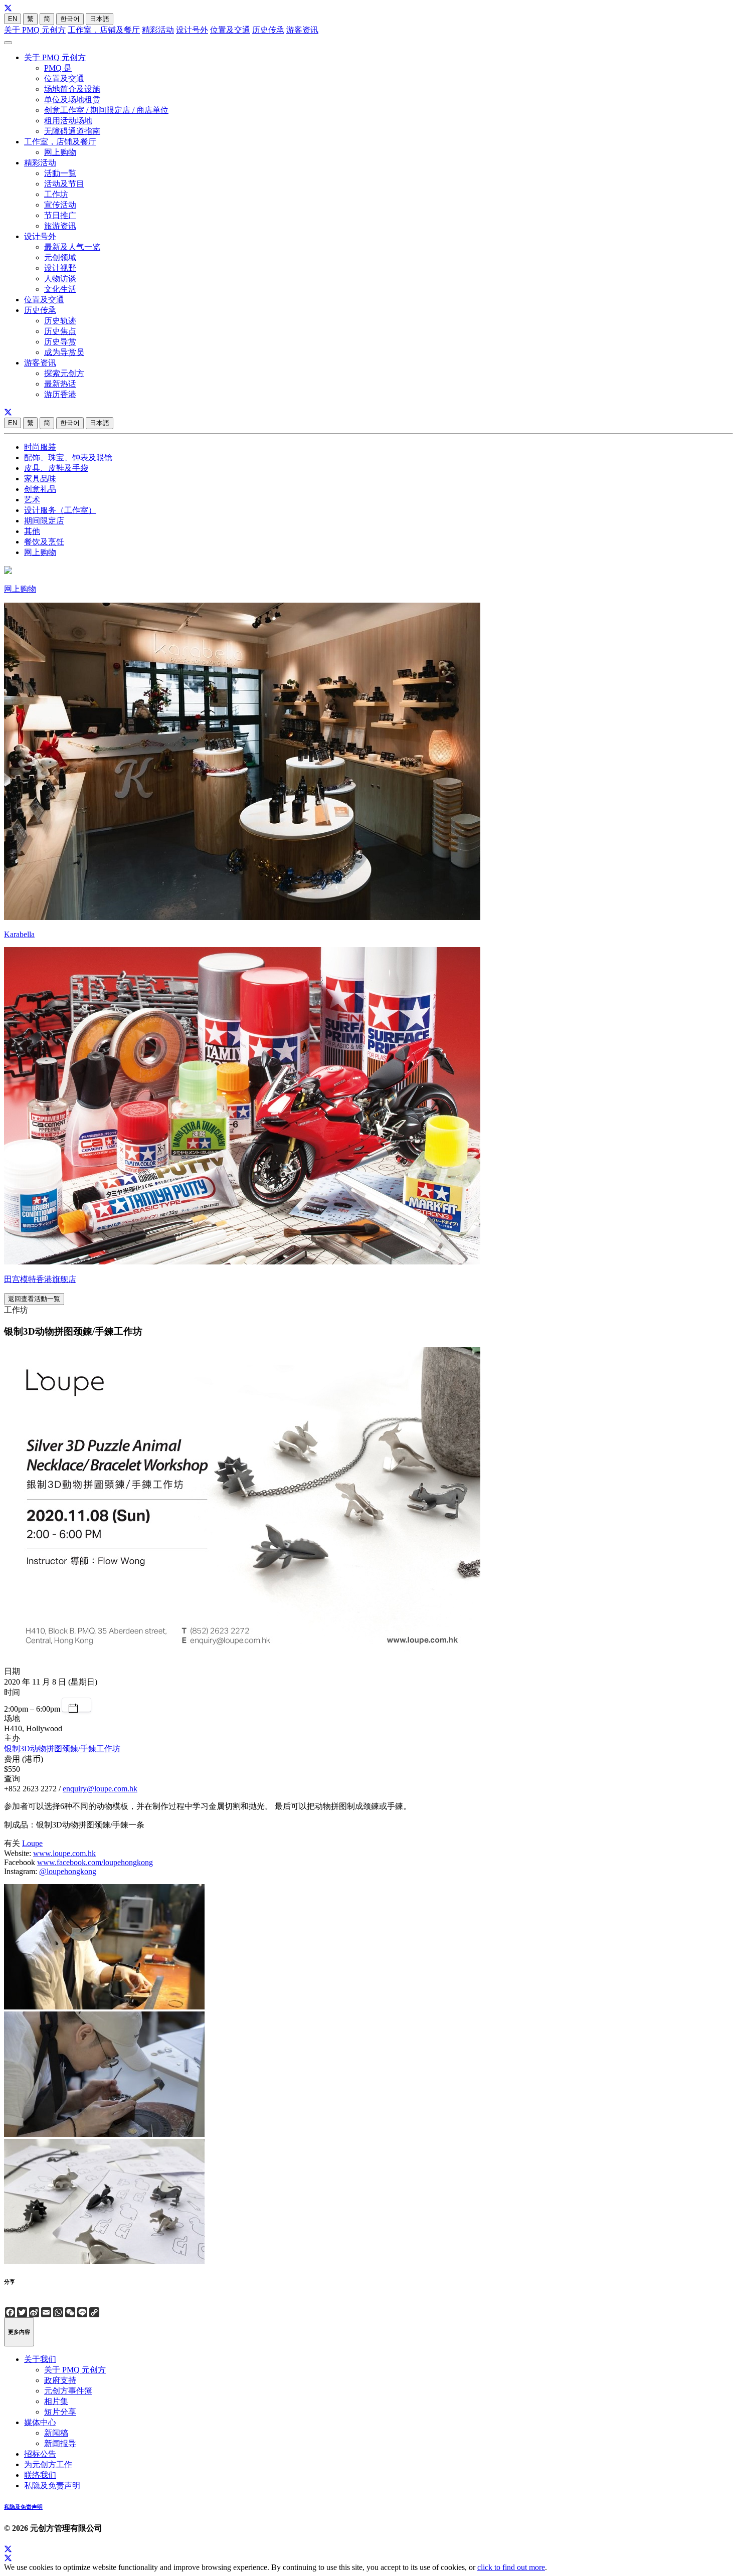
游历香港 (60, 394)
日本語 (100, 19)
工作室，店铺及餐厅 (104, 30)
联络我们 (40, 2475)
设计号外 (192, 30)
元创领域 (60, 257)
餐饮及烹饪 (44, 542)
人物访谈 (60, 279)
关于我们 (40, 2359)
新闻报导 (60, 2443)
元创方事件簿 (68, 2391)
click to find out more (511, 2567)
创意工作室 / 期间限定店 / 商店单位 (106, 110)
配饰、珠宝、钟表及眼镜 (68, 457)
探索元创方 (64, 373)
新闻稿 (56, 2433)
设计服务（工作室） (60, 510)
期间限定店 (44, 521)
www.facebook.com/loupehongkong (95, 1862)
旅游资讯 (60, 226)
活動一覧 (60, 173)
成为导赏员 (64, 352)
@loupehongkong (68, 1871)
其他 (32, 531)
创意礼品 (40, 489)
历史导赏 (60, 342)
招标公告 (40, 2454)
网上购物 (60, 152)
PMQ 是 (58, 68)
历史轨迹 (60, 321)
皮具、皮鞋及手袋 (56, 468)
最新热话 (60, 384)
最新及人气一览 (72, 247)
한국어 (70, 19)
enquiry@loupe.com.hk (100, 1789)
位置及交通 (230, 30)
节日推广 (60, 215)
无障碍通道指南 (72, 131)
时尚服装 (40, 447)
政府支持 (60, 2380)
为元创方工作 (48, 2464)
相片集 (56, 2401)
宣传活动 (60, 205)
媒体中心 (40, 2422)
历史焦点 (60, 331)
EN (13, 19)
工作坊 (56, 194)
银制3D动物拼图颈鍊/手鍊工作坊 (62, 1749)
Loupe (32, 1843)
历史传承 (268, 30)
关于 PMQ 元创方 (35, 30)
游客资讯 (302, 30)
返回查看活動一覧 (34, 1299)
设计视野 (60, 268)
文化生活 (60, 289)
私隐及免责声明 (52, 2486)
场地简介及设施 (72, 89)
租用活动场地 (68, 121)
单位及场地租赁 (72, 100)
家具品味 (40, 479)
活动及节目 (64, 184)
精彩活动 (158, 30)
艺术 (32, 500)
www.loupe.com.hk (64, 1853)
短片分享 (60, 2412)
